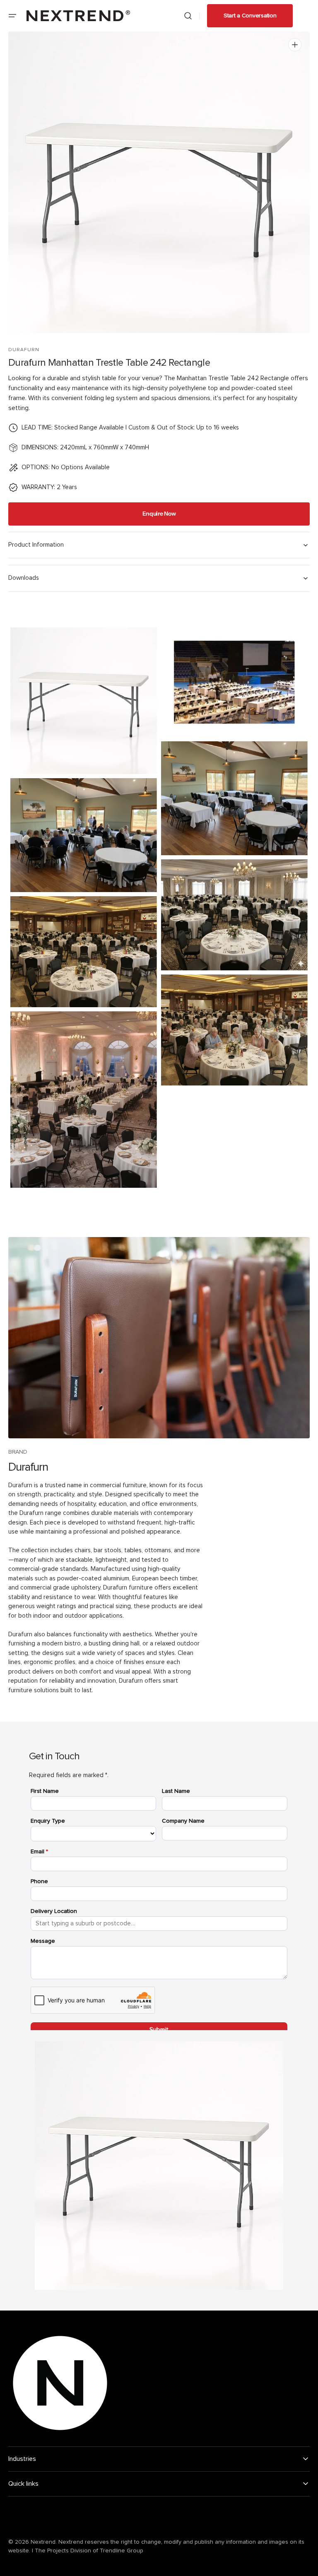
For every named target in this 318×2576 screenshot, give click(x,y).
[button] (12, 16)
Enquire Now (159, 514)
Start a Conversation (250, 16)
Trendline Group (122, 2551)
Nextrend (43, 2542)
